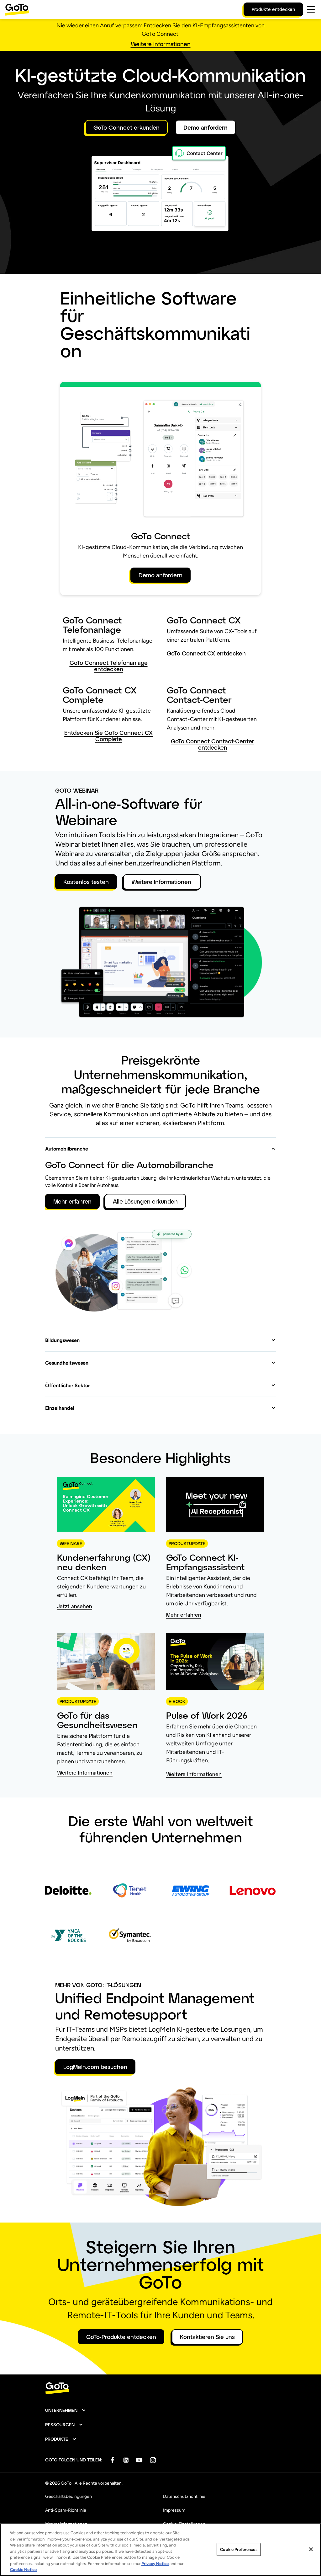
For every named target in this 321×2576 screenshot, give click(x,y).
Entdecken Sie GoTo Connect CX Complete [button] (108, 736)
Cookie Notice (23, 2570)
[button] (160, 1145)
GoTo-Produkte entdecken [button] (121, 2337)
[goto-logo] (160, 2388)
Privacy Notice (155, 2564)
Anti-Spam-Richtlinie (66, 2510)
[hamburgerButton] (311, 9)
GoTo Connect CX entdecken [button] (206, 653)
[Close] (311, 2549)
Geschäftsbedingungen (68, 2496)
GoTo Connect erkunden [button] (126, 127)
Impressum (174, 2510)
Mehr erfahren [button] (72, 1201)
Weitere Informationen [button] (161, 44)
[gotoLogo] (17, 10)
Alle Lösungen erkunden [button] (145, 1201)
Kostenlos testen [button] (86, 882)
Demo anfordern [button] (205, 127)
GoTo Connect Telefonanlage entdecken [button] (109, 666)
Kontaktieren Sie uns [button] (207, 2337)
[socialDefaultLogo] (112, 2460)
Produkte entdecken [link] (273, 9)
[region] (160, 2550)
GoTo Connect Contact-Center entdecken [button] (213, 744)
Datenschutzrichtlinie (184, 2496)
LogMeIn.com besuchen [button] (95, 2067)
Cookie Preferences (239, 2549)
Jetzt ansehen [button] (75, 1606)
